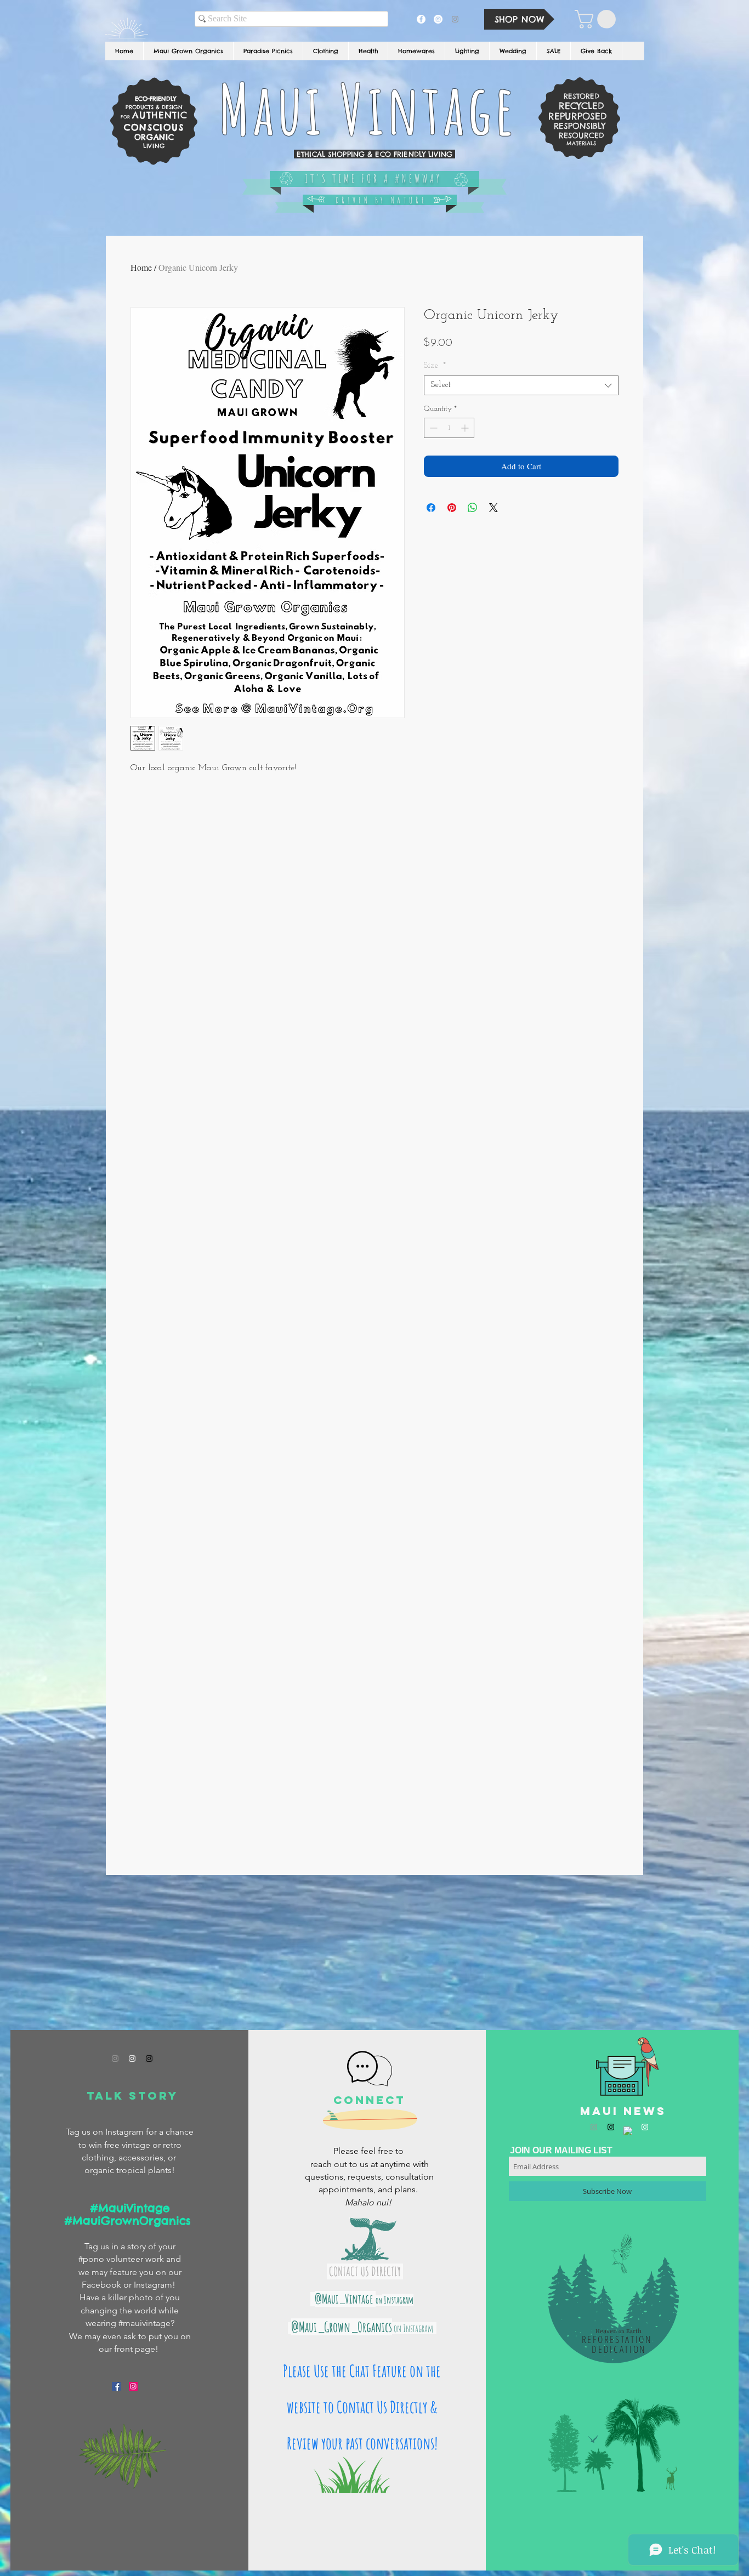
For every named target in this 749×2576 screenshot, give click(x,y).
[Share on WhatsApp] (473, 508)
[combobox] (521, 385)
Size (435, 366)
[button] (597, 19)
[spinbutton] (449, 428)
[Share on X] (493, 508)
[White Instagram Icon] (132, 2058)
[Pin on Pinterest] (452, 508)
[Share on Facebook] (431, 508)
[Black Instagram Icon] (149, 2058)
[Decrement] (432, 428)
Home (141, 267)
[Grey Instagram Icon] (115, 2058)
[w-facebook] (628, 2131)
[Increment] (466, 428)
